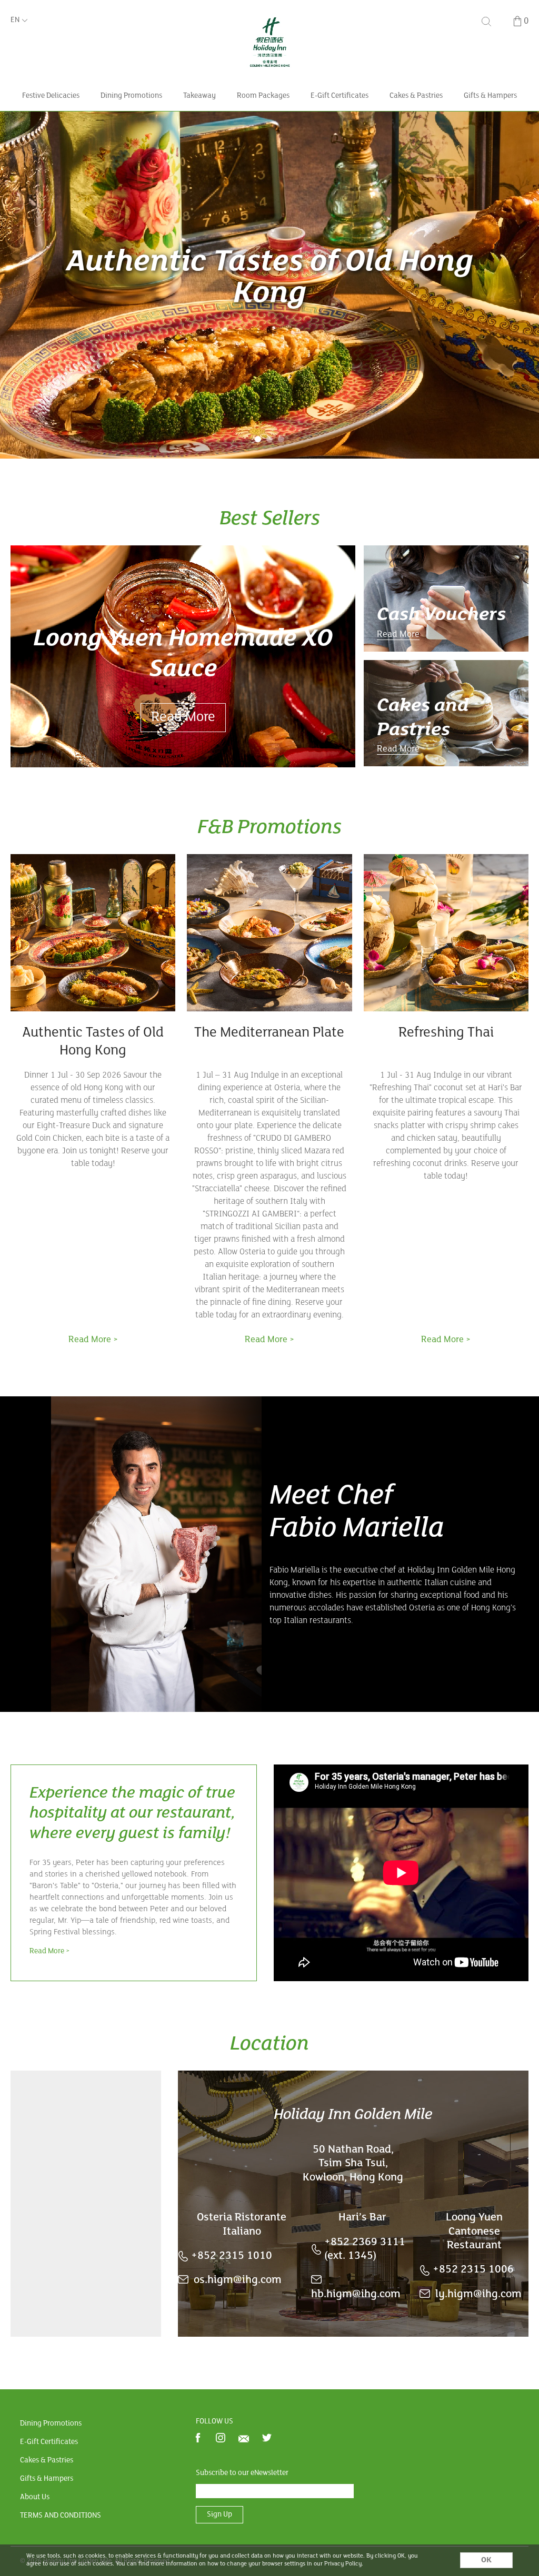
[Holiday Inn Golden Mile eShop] (270, 18)
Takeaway (199, 96)
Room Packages (263, 96)
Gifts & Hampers (490, 96)
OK (486, 2560)
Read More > (50, 1951)
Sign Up (219, 2515)
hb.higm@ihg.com (356, 2294)
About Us (35, 2497)
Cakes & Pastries (416, 96)
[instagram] (221, 2439)
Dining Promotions (131, 96)
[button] (258, 439)
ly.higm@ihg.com (478, 2294)
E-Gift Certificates (340, 96)
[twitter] (267, 2439)
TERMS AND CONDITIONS (61, 2516)
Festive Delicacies (51, 96)
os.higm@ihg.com (238, 2280)
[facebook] (198, 2439)
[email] (244, 2439)
